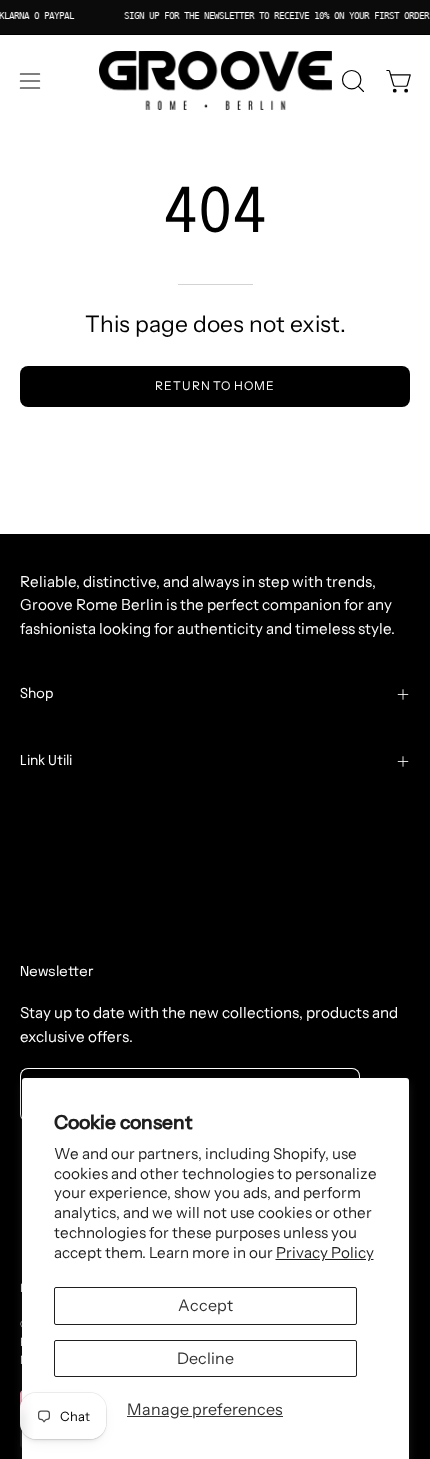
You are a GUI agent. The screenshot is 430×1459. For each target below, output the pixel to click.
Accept (205, 1305)
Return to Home (215, 385)
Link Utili (46, 761)
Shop (37, 694)
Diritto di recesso (92, 936)
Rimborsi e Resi (74, 873)
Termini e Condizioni (92, 811)
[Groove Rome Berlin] (215, 81)
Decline (205, 1358)
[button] (351, 81)
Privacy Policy (325, 1252)
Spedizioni (57, 842)
